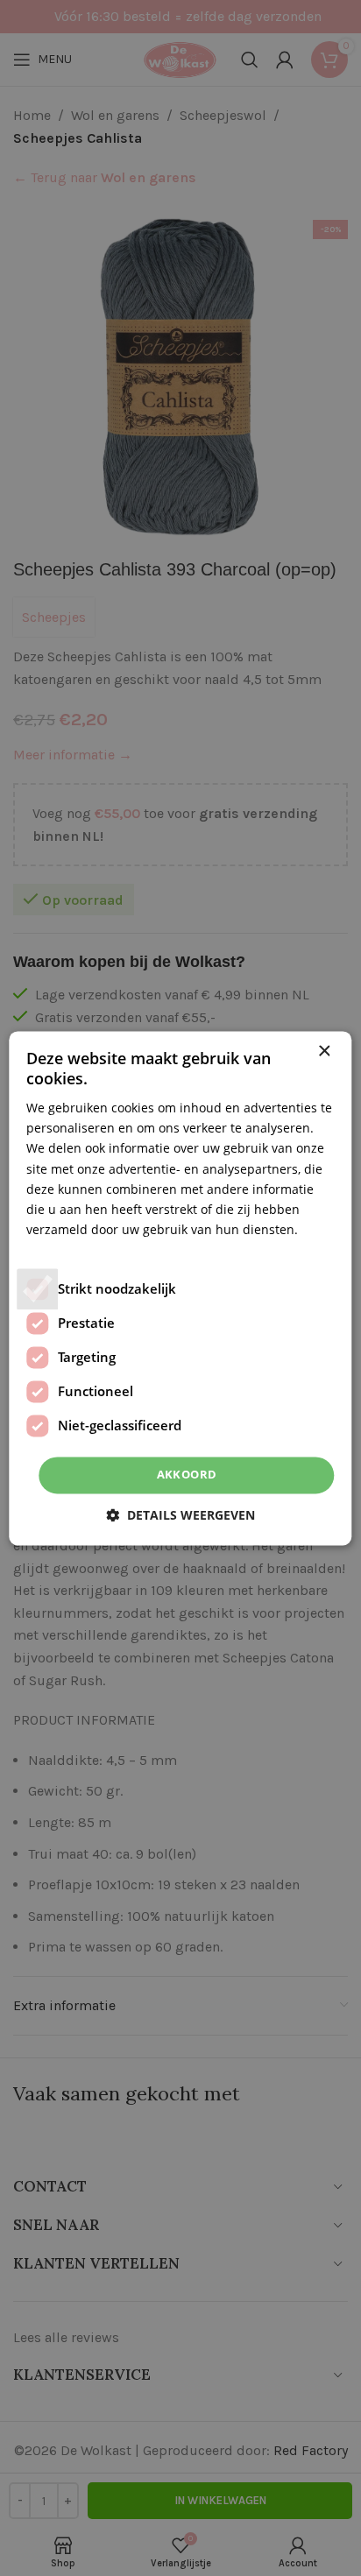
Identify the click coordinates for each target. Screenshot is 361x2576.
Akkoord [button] (187, 1474)
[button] (180, 1515)
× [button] (324, 1052)
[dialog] (180, 1288)
